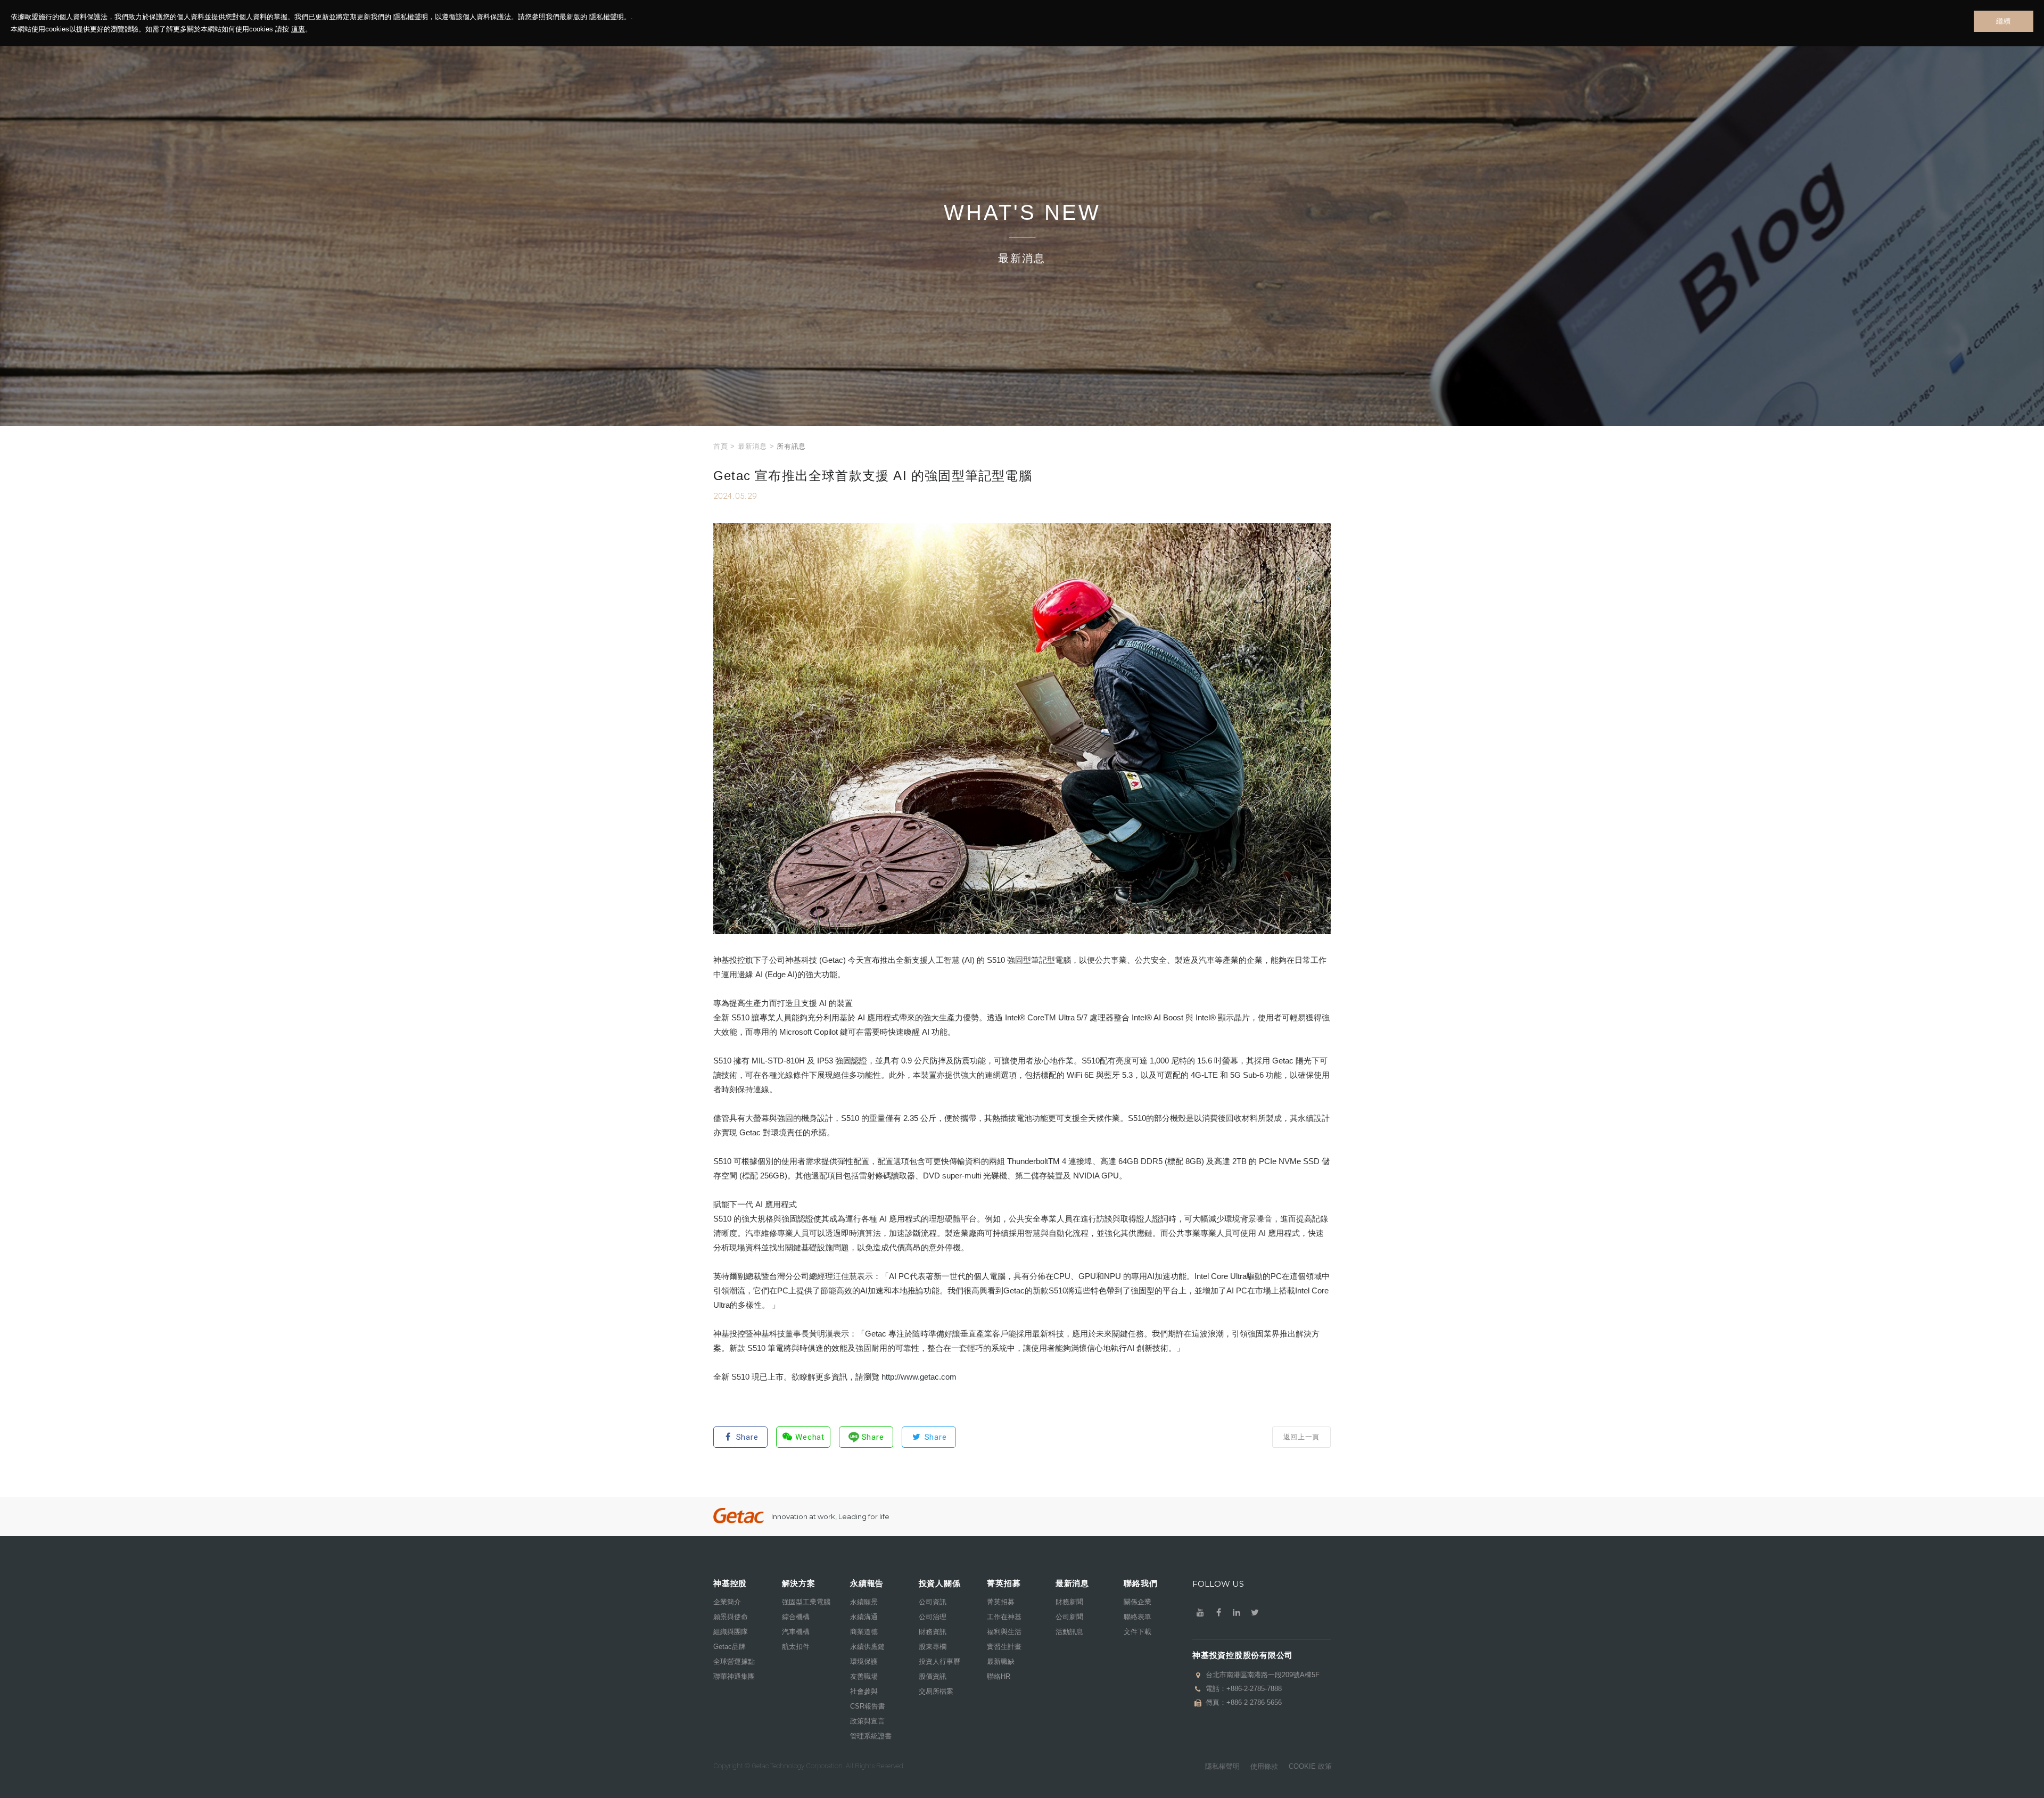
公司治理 (933, 1617)
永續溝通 (864, 1617)
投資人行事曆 (939, 1661)
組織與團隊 (731, 1632)
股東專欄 (933, 1647)
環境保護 (864, 1661)
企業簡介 (727, 1602)
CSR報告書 (868, 1706)
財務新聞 (1069, 1602)
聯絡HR (999, 1676)
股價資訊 (933, 1676)
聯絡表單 (1138, 1617)
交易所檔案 (936, 1691)
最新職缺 (1001, 1661)
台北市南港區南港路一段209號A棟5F (1263, 1675)
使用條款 (1264, 1766)
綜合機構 (796, 1617)
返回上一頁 (1301, 1437)
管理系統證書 (871, 1736)
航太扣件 (796, 1647)
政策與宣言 (867, 1721)
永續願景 (864, 1602)
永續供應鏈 (867, 1647)
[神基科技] (739, 1516)
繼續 (2003, 21)
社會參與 (864, 1691)
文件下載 (1138, 1632)
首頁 (720, 446)
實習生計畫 (1004, 1647)
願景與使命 (731, 1617)
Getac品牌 (730, 1647)
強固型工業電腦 (806, 1602)
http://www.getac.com (919, 1377)
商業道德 (864, 1632)
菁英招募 (1001, 1602)
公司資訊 (933, 1602)
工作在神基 (1004, 1617)
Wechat (810, 1437)
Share (747, 1437)
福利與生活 (1004, 1632)
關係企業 (1138, 1602)
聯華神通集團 (734, 1676)
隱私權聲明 (411, 17)
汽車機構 (796, 1632)
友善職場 (864, 1676)
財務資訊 (933, 1632)
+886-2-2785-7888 (1254, 1689)
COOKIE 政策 (1310, 1766)
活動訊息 (1069, 1632)
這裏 (298, 29)
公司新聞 (1069, 1617)
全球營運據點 (734, 1661)
